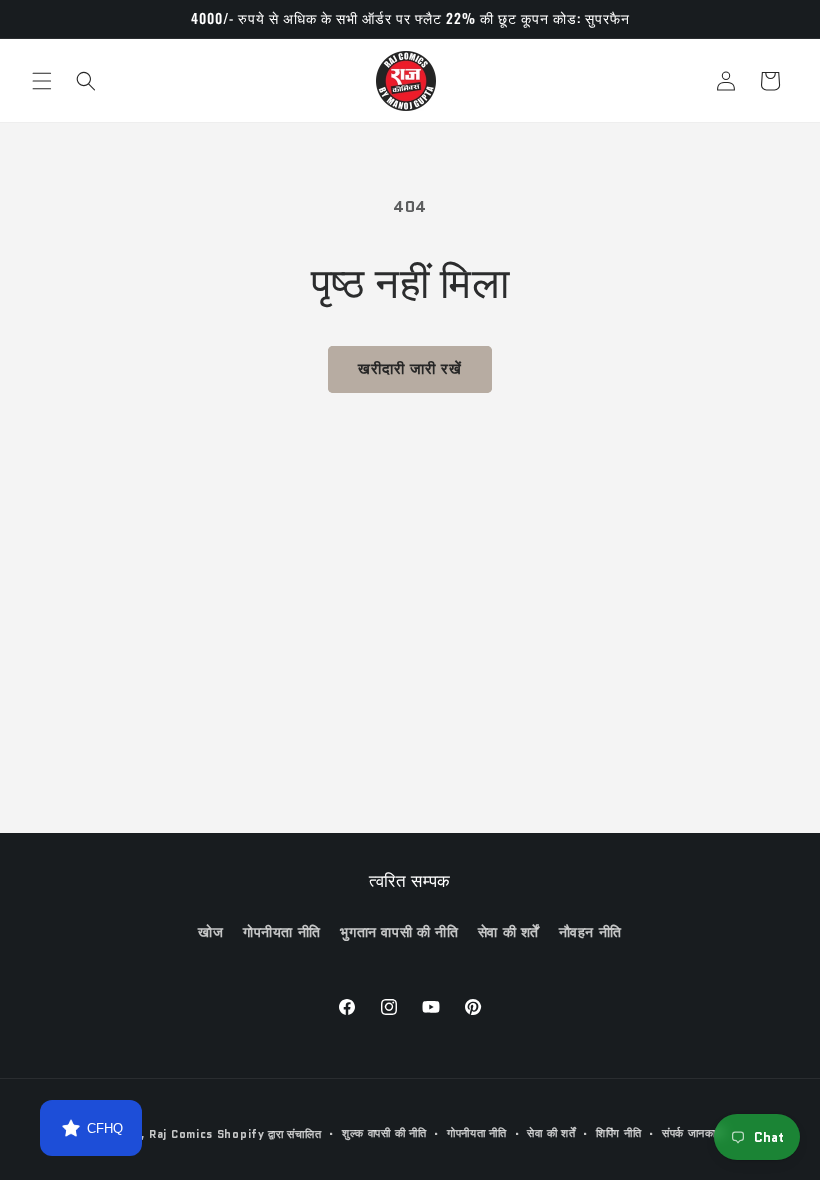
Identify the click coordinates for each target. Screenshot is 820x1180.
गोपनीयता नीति (282, 932)
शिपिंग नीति (618, 1133)
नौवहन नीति (590, 932)
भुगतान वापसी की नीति (399, 932)
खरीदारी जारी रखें (410, 369)
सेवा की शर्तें (508, 932)
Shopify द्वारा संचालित (269, 1134)
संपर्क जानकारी (693, 1133)
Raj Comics (181, 1134)
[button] (42, 81)
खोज (210, 932)
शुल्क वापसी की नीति (384, 1133)
